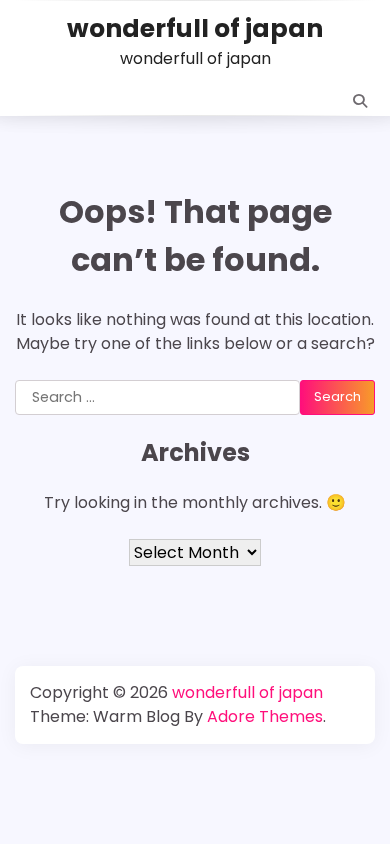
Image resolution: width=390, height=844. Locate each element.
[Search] (360, 101)
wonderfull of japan (195, 28)
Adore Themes (265, 716)
